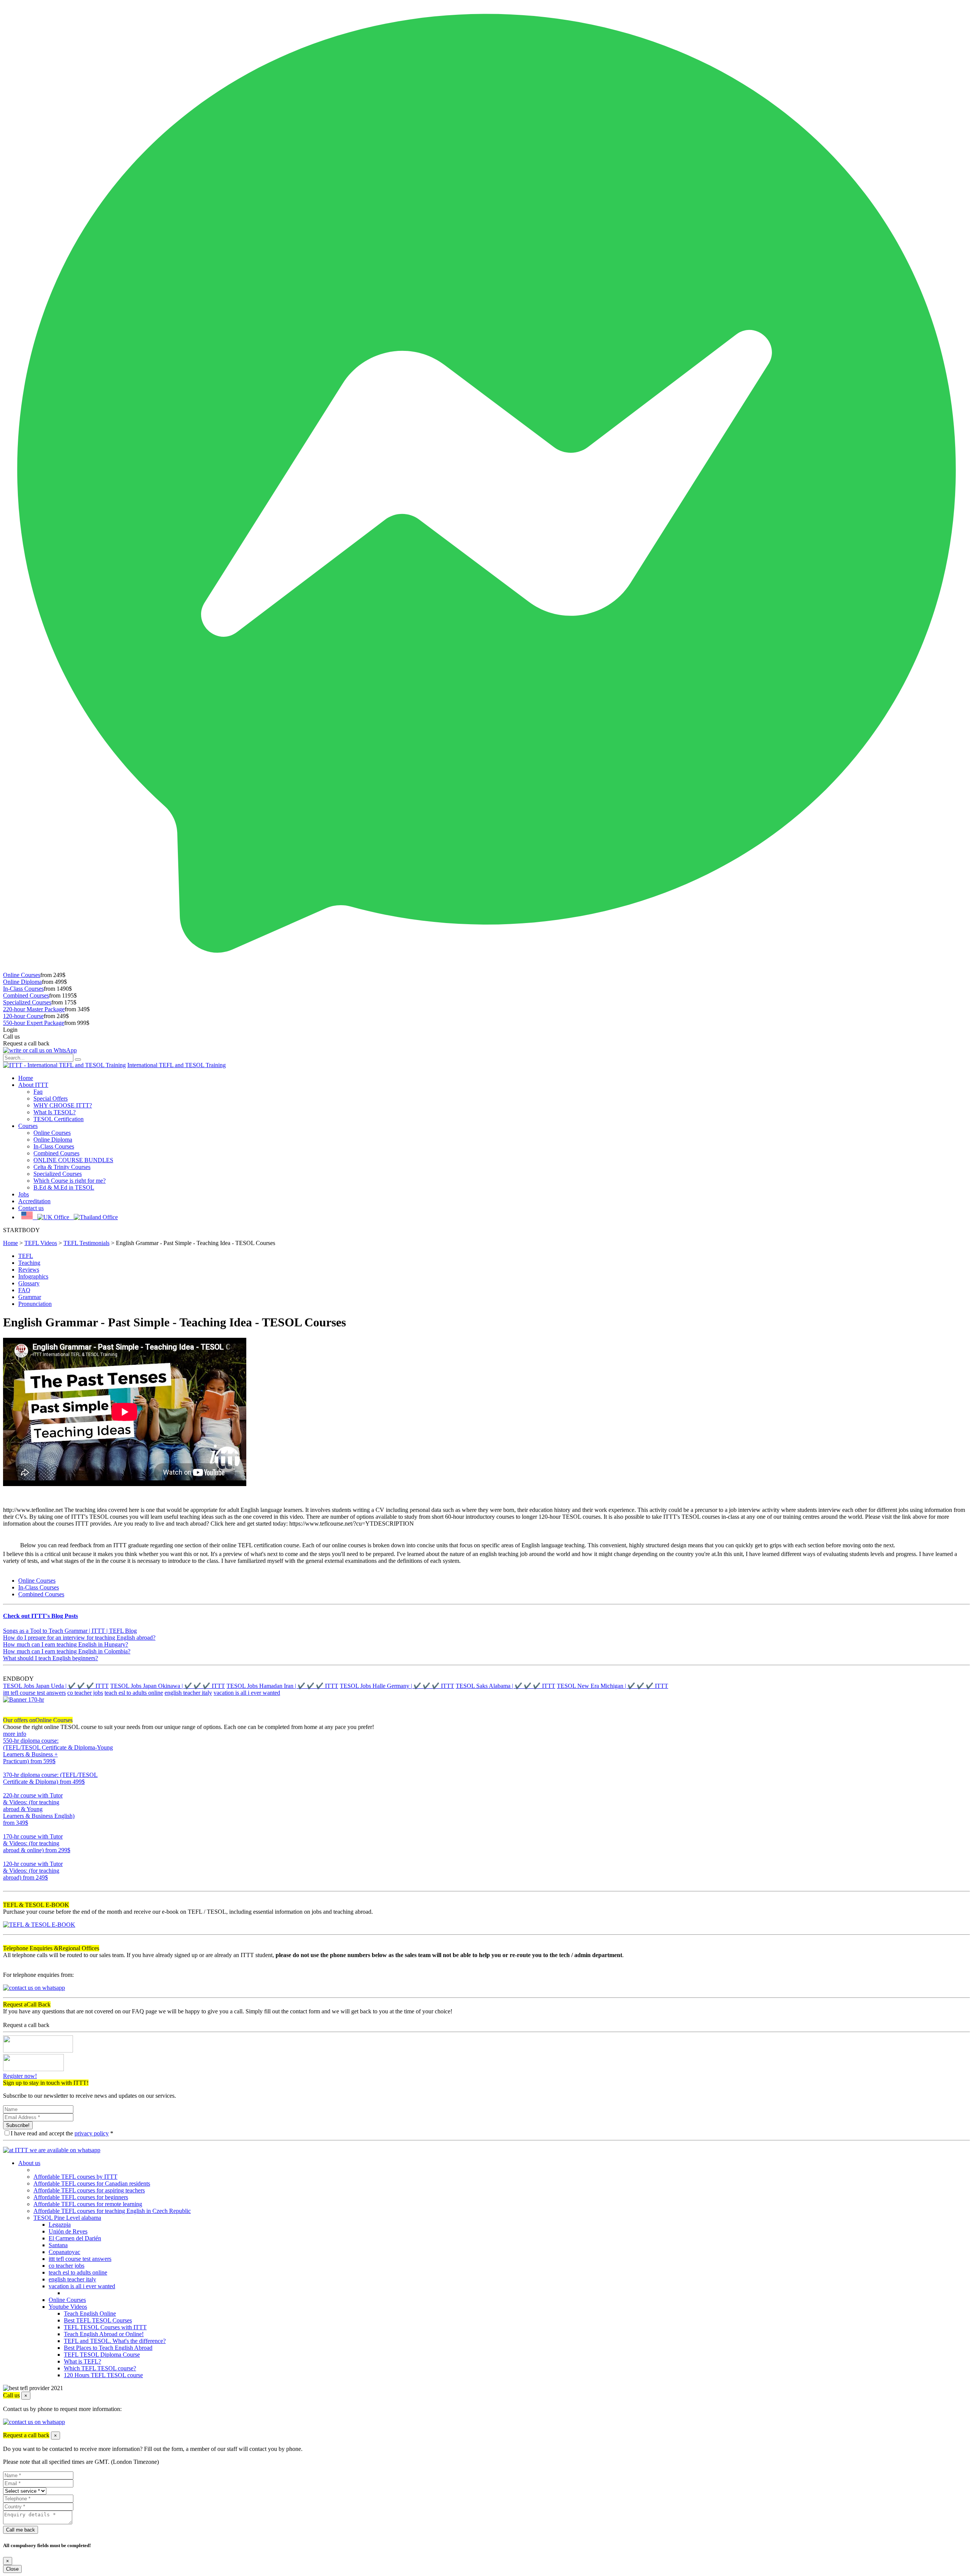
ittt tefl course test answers (34, 1693)
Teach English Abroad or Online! (104, 2334)
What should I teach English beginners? (51, 1658)
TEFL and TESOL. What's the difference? (115, 2341)
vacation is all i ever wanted (247, 1693)
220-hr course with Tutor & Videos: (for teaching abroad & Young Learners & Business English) (39, 1809)
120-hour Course (23, 1016)
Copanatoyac (64, 2252)
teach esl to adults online (134, 1693)
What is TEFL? (82, 2361)
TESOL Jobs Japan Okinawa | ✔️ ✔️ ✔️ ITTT (168, 1686)
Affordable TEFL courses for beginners (81, 2197)
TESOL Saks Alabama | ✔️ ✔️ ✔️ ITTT (506, 1686)
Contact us (31, 1208)
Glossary (29, 1283)
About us (29, 2163)
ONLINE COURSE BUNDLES (73, 1160)
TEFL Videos (41, 1243)
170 (8, 1857)
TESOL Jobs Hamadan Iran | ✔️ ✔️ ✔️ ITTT (282, 1686)
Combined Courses (26, 995)
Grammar (30, 1297)
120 (8, 1884)
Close (12, 2569)
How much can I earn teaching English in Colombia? (67, 1651)
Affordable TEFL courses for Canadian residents (92, 2183)
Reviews (29, 1270)
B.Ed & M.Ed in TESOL (64, 1187)
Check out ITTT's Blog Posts (40, 1616)
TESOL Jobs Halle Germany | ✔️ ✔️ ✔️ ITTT (397, 1686)
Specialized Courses (27, 1002)
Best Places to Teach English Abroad (108, 2348)
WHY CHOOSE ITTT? (63, 1105)
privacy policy (92, 2133)
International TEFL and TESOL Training (177, 1065)
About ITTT (33, 1085)
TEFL (26, 1256)
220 (8, 1830)
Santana (58, 2245)
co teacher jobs (85, 1693)
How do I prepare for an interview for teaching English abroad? (79, 1638)
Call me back (21, 2530)
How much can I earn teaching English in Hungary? (66, 1644)
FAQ (24, 1290)
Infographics (33, 1276)
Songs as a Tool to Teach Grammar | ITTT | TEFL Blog (70, 1631)
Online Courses (22, 975)
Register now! (20, 2076)
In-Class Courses (23, 989)
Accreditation (34, 1201)
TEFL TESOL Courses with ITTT (105, 2327)
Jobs (24, 1194)
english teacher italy (188, 1693)
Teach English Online (90, 2313)
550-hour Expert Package (34, 1023)
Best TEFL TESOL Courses (98, 2320)
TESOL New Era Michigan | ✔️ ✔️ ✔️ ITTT (612, 1686)
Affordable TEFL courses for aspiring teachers (89, 2190)
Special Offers (51, 1098)
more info (15, 1734)
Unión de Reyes (68, 2231)
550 (8, 1768)
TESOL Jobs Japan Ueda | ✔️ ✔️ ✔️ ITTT (56, 1686)
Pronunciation (35, 1304)
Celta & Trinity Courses (62, 1167)
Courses (28, 1126)
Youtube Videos (68, 2307)
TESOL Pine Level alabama (67, 2218)
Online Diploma (22, 982)
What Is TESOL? (55, 1112)
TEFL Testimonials (86, 1243)
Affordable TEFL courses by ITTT (75, 2177)
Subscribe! (18, 2125)
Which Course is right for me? (70, 1181)
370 (8, 1788)
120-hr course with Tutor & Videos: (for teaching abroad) (33, 1871)
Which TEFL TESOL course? (100, 2368)
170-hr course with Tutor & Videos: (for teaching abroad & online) (37, 1843)
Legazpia (60, 2225)
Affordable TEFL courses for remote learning (88, 2204)
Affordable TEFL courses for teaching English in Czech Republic (112, 2211)
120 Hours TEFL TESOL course (103, 2375)
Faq (38, 1092)
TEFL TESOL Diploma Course (102, 2355)
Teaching (29, 1263)
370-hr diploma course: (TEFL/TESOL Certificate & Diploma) (50, 1778)
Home (26, 1078)
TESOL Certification (59, 1119)
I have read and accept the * (62, 2133)
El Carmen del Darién (75, 2238)
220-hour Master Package (34, 1009)
